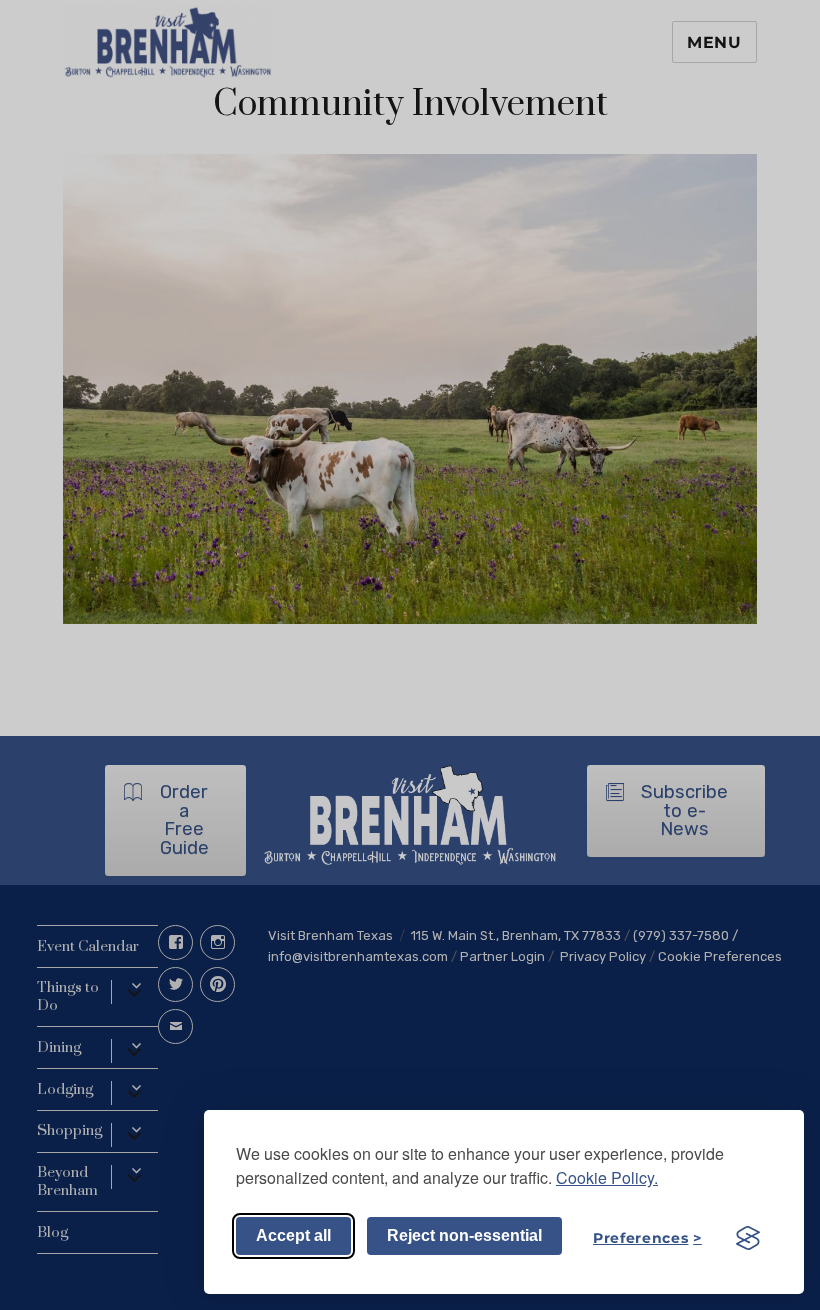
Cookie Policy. (607, 1177)
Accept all (293, 1235)
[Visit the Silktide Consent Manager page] (748, 1238)
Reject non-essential (464, 1235)
